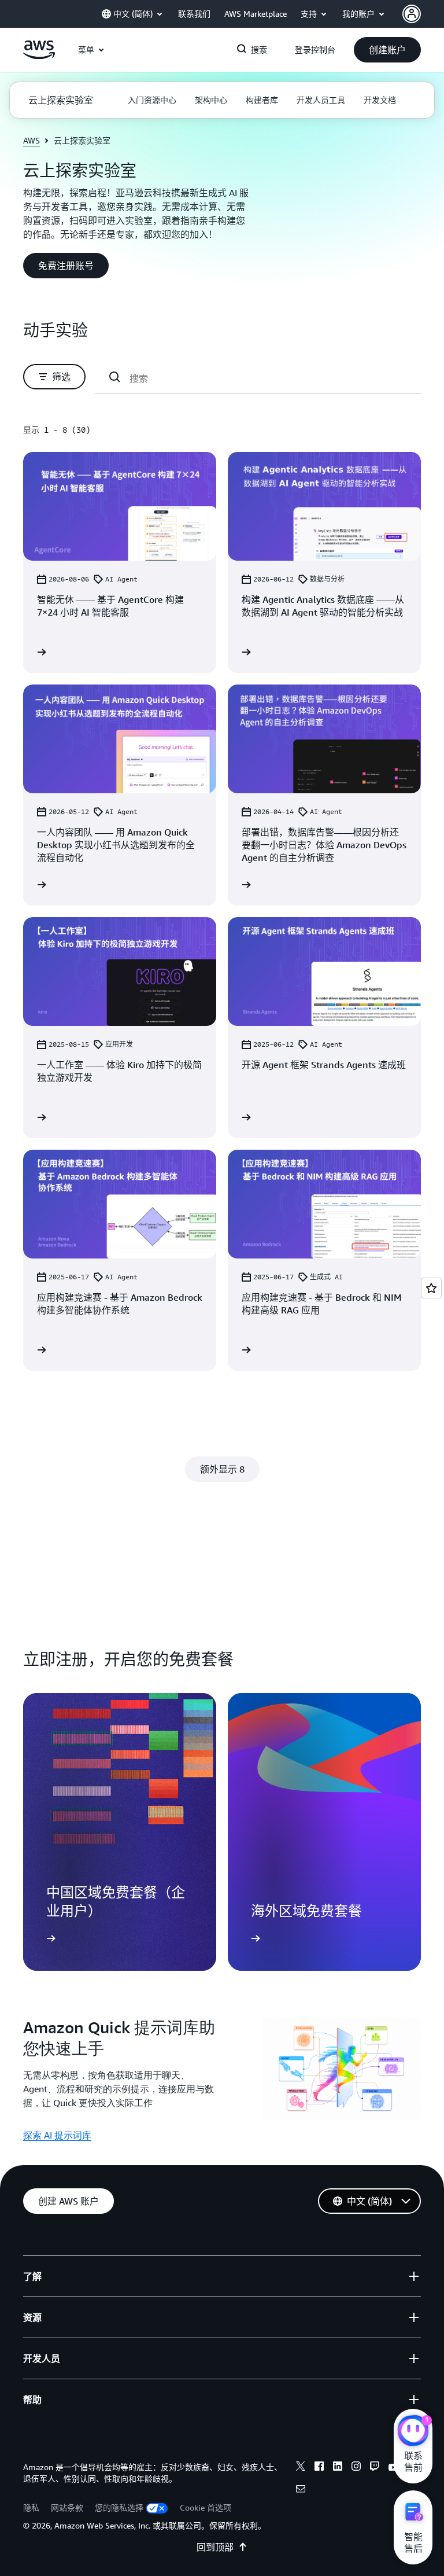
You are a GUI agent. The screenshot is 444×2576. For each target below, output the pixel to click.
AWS (32, 140)
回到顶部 (215, 2547)
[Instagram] (356, 2468)
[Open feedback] (431, 1288)
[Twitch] (375, 2468)
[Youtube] (393, 2468)
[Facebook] (319, 2468)
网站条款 (67, 2507)
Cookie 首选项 (206, 2507)
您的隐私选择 (119, 2507)
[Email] (301, 2490)
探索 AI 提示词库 (57, 2135)
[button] (387, 50)
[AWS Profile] (412, 14)
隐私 (31, 2507)
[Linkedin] (338, 2468)
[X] (301, 2468)
